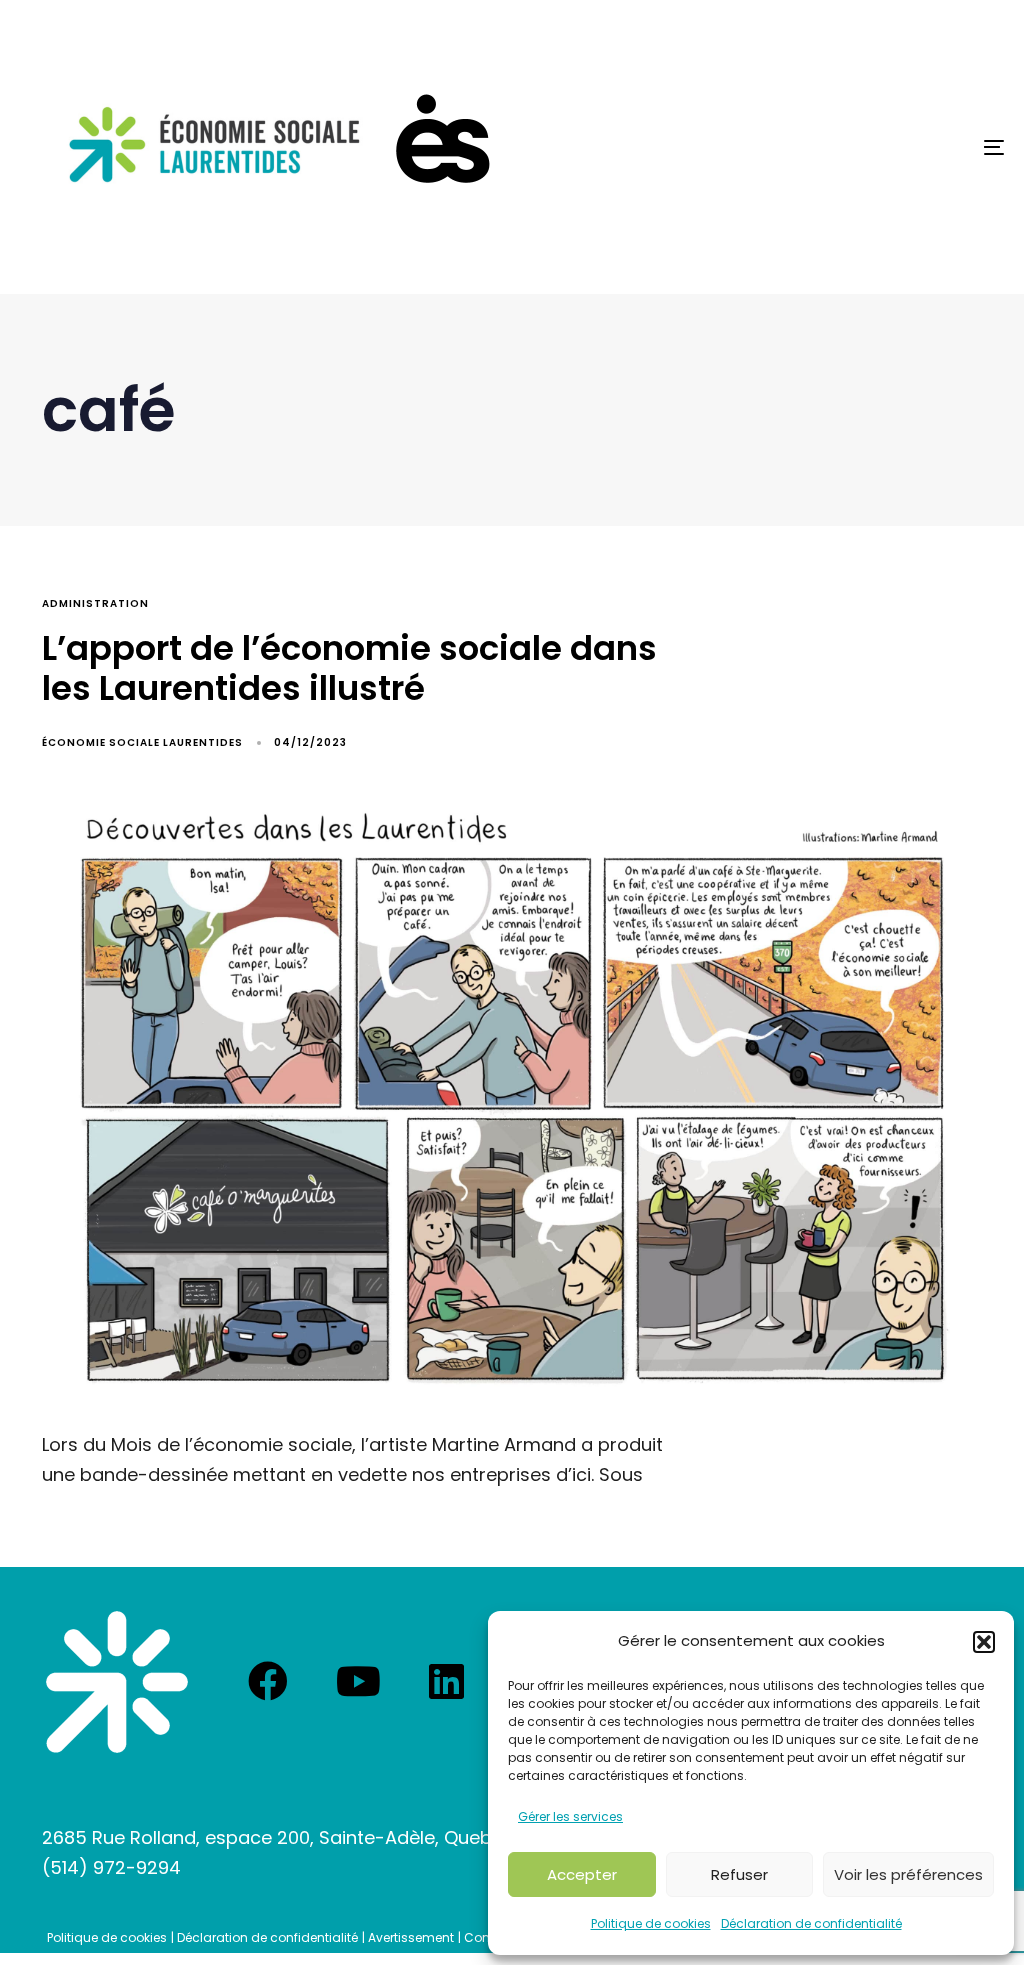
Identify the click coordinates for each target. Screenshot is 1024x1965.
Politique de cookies (651, 1923)
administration (95, 603)
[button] (984, 1642)
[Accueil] (117, 1682)
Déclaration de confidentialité (811, 1923)
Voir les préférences (908, 1874)
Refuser (739, 1874)
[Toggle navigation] (840, 147)
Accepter (582, 1874)
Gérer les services (570, 1816)
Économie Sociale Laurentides (142, 742)
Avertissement (411, 1937)
